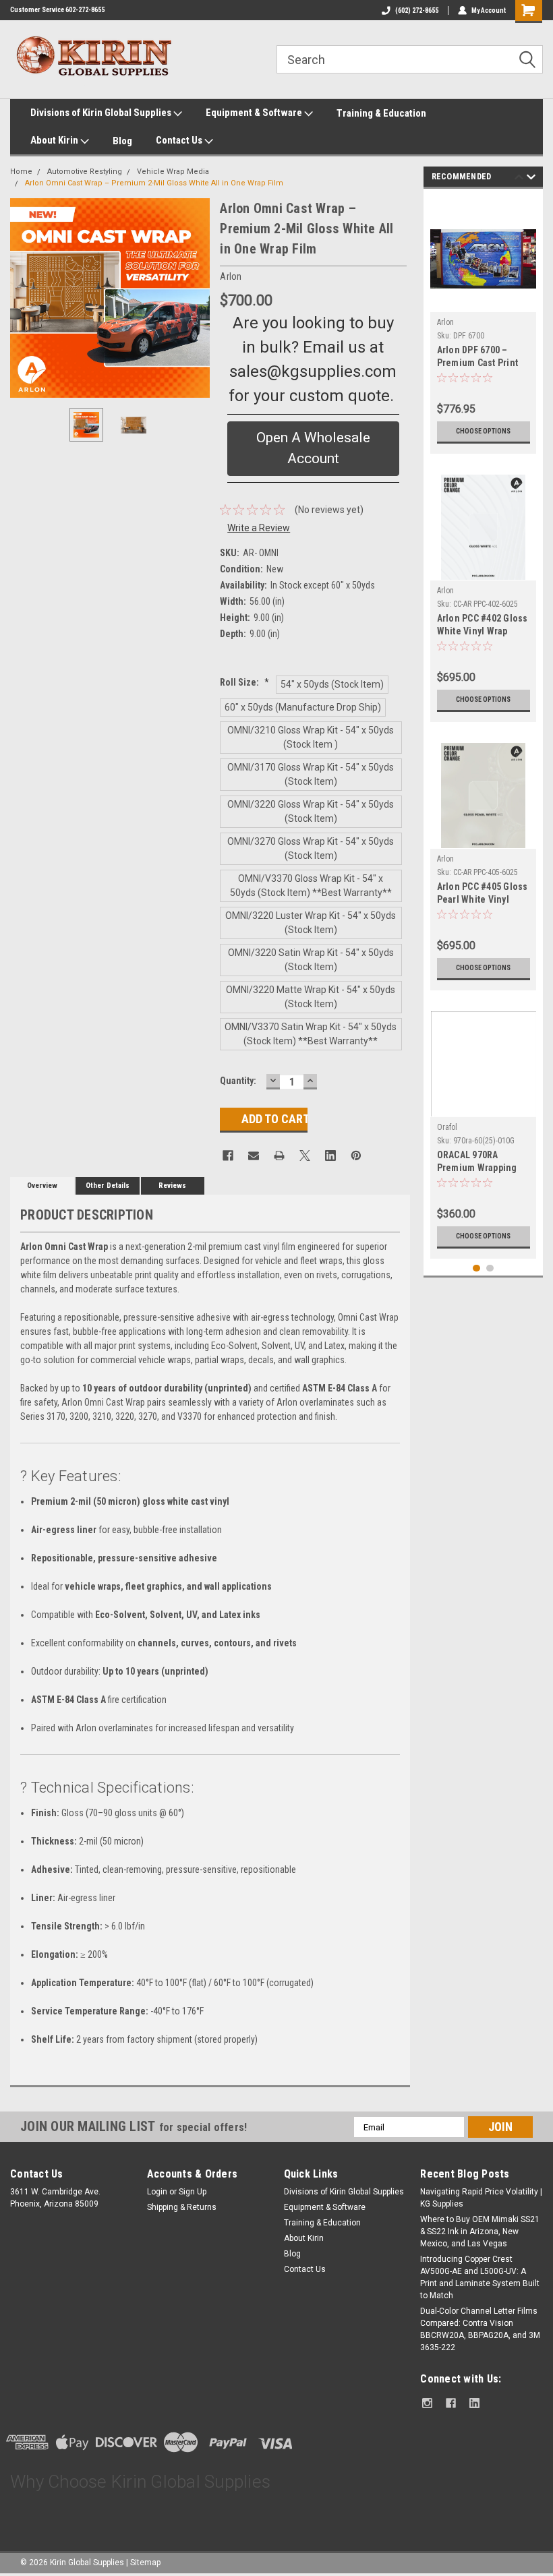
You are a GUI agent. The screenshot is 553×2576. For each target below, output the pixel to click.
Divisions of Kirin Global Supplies (102, 113)
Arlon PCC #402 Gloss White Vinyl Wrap (483, 625)
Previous (24, 298)
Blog (122, 141)
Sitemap (145, 2563)
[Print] (279, 1156)
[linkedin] (474, 2403)
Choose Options (483, 431)
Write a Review (259, 528)
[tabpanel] (484, 325)
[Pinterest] (356, 1156)
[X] (305, 1156)
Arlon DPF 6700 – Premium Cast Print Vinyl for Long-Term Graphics (479, 358)
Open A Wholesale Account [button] (313, 448)
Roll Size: (244, 682)
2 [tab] (490, 1268)
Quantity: (238, 1081)
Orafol (447, 1127)
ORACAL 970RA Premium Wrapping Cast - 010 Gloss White (477, 1163)
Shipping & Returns (182, 2207)
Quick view (483, 302)
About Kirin (55, 140)
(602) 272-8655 (417, 10)
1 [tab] (476, 1268)
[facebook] (451, 2403)
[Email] (254, 1156)
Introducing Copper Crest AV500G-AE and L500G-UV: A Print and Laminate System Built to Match (480, 2277)
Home (21, 172)
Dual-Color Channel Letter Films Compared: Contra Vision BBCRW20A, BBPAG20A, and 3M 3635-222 (480, 2329)
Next (196, 298)
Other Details (108, 1186)
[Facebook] (228, 1156)
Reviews (172, 1186)
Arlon (445, 322)
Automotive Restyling (85, 172)
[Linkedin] (330, 1156)
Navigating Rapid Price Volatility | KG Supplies (481, 2198)
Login (157, 2192)
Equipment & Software (255, 113)
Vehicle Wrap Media (173, 172)
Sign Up (193, 2192)
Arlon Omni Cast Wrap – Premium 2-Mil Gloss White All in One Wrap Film (154, 183)
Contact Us (180, 140)
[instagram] (427, 2403)
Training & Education (381, 113)
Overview (42, 1186)
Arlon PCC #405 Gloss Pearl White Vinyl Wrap (483, 894)
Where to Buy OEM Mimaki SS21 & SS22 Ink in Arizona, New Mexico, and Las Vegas (480, 2231)
